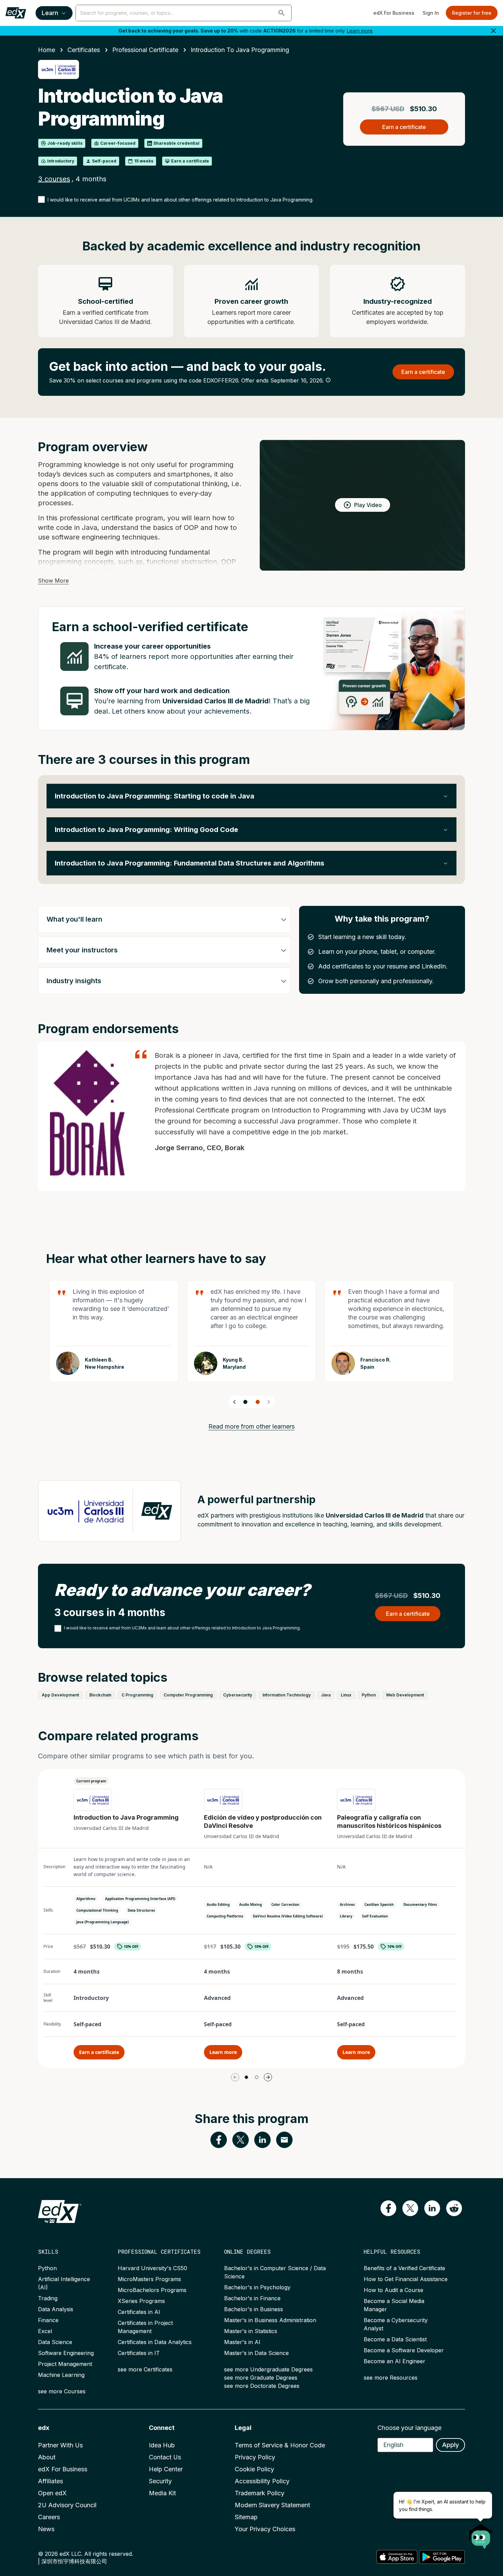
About (47, 2457)
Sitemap (246, 2517)
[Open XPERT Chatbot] (481, 2534)
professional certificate (145, 50)
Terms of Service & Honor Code (280, 2445)
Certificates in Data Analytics (155, 2342)
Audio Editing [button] (218, 1904)
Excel (45, 2331)
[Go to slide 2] (258, 1402)
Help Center (166, 2469)
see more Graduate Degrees (261, 2378)
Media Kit (162, 2493)
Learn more (360, 31)
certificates (84, 50)
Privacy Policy (255, 2457)
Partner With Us (60, 2445)
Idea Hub (162, 2445)
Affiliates (50, 2481)
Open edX (52, 2493)
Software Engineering (66, 2353)
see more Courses (62, 2391)
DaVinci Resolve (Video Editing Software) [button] (288, 1916)
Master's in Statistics (251, 2331)
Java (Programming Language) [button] (102, 1922)
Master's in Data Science (256, 2353)
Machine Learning (61, 2375)
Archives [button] (347, 1904)
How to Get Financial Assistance (406, 2279)
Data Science (55, 2342)
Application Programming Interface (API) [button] (140, 1899)
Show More (53, 581)
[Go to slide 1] (245, 1402)
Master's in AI (242, 2342)
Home (47, 50)
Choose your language (409, 2428)
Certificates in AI (139, 2312)
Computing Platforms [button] (225, 1916)
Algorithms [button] (86, 1899)
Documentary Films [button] (420, 1904)
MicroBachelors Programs (152, 2290)
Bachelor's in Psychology (257, 2287)
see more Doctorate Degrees (262, 2386)
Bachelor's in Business (254, 2309)
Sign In (431, 13)
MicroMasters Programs (149, 2279)
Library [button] (346, 1916)
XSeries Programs (141, 2301)
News (46, 2529)
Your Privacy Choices (265, 2529)
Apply (450, 2445)
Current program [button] (91, 1781)
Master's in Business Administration (270, 2320)
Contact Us (165, 2457)
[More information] (328, 380)
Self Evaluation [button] (375, 1916)
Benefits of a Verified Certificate (404, 2268)
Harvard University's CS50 (152, 2268)
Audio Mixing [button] (250, 1904)
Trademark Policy (260, 2493)
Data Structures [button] (141, 1910)
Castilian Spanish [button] (379, 1904)
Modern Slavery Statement (272, 2505)
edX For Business (394, 13)
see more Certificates (145, 2369)
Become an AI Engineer (395, 2361)
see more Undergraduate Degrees (268, 2369)
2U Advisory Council (67, 2505)
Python (47, 2268)
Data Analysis (56, 2309)
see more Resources (391, 2378)
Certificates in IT (139, 2353)
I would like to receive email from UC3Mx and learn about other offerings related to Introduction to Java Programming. (180, 200)
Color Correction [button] (285, 1904)
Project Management (65, 2364)
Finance (48, 2320)
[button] (282, 13)
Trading (48, 2298)
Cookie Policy (254, 2469)
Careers (49, 2517)
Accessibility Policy (262, 2481)
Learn (50, 13)
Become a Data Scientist (395, 2339)
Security (160, 2481)
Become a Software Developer (404, 2350)
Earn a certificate (99, 2052)
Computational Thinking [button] (97, 1910)
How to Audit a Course (394, 2290)
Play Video (368, 505)
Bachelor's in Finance (252, 2298)
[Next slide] (269, 1402)
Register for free (472, 13)
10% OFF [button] (131, 1947)
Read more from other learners (251, 1426)
